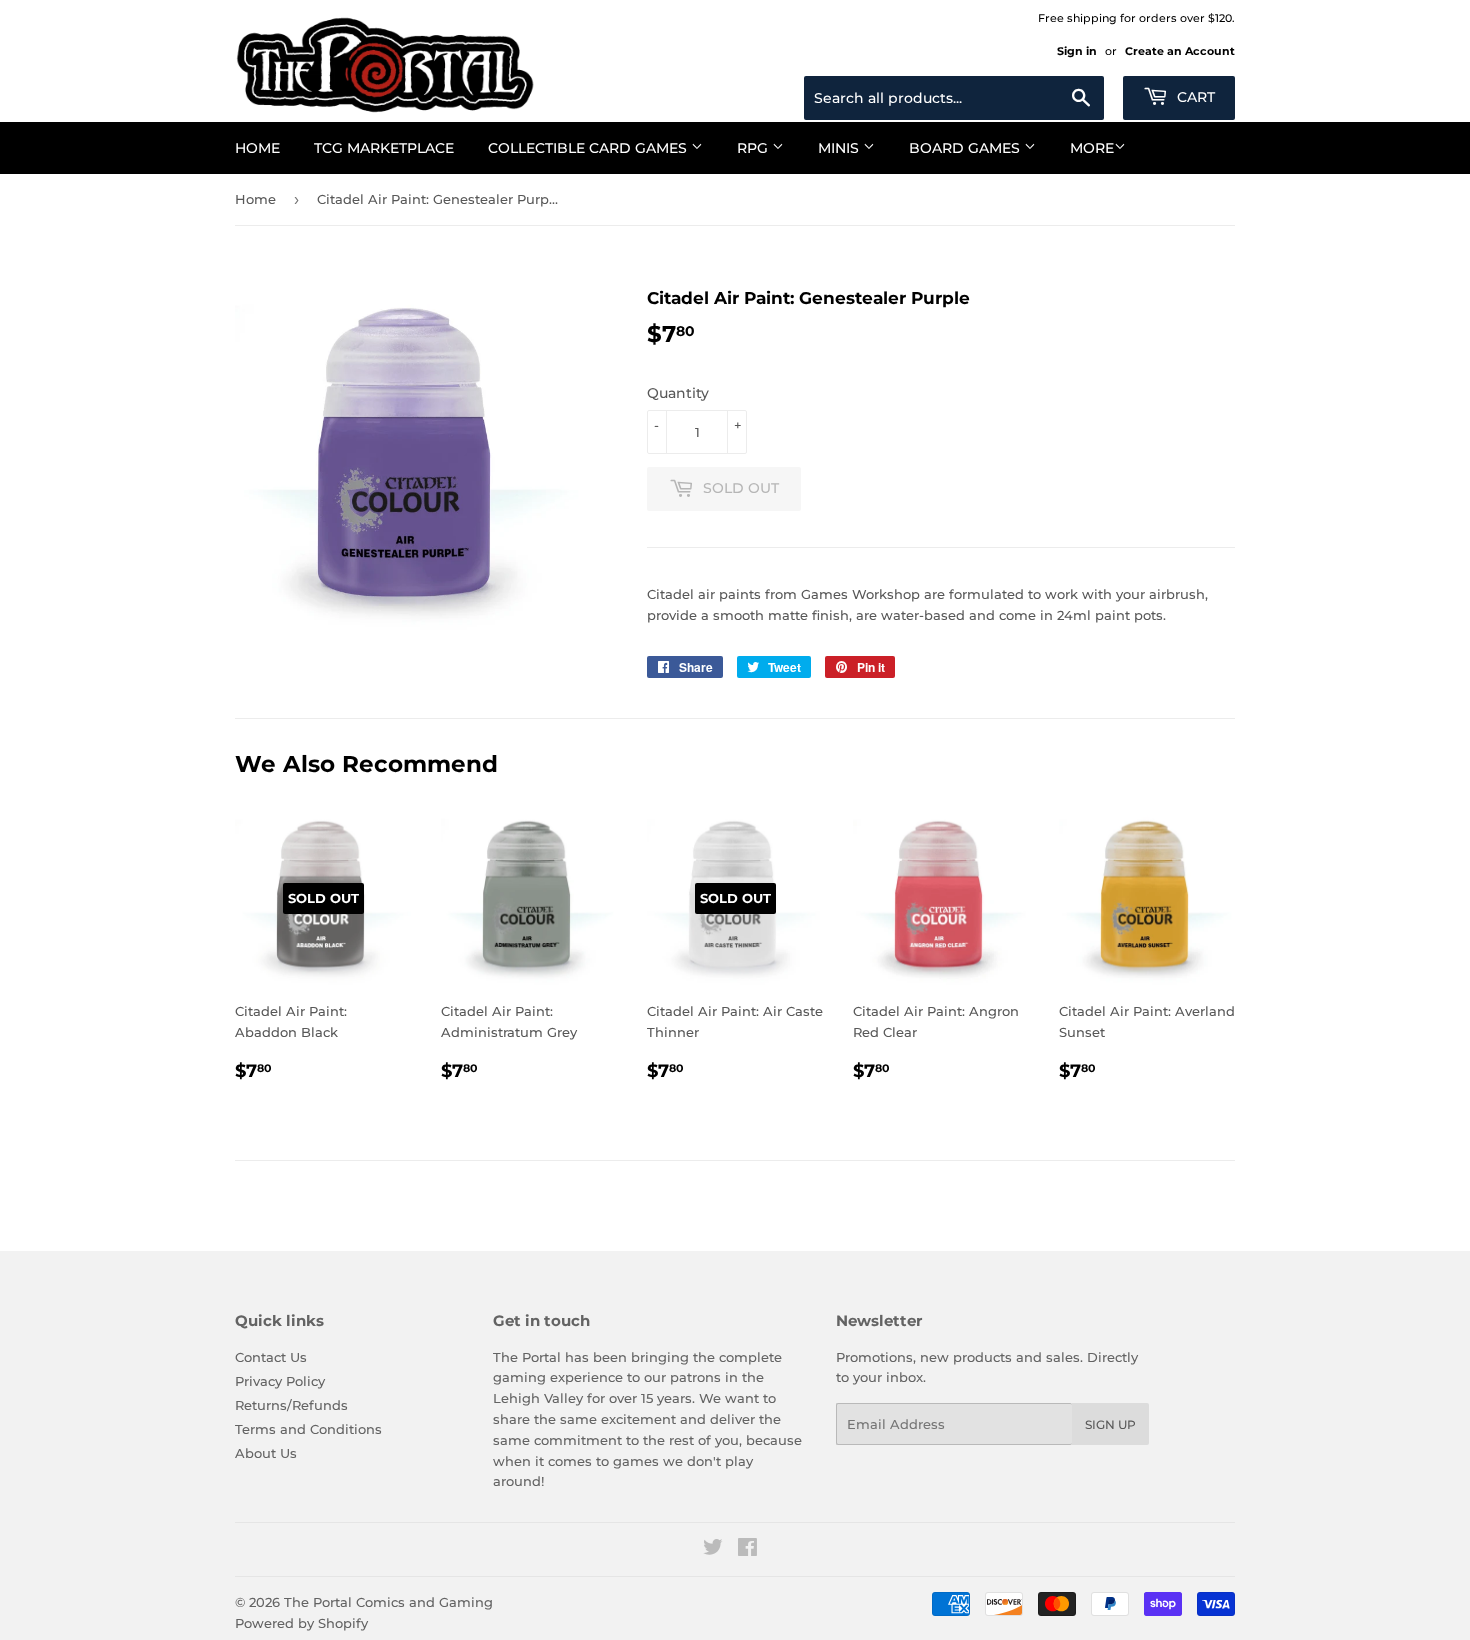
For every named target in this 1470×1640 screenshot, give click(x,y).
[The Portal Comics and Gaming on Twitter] (713, 1550)
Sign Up (1110, 1424)
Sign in (1077, 51)
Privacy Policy (280, 1381)
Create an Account (1180, 51)
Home (257, 148)
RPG (754, 148)
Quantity (678, 393)
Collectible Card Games (589, 148)
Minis (840, 148)
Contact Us (271, 1357)
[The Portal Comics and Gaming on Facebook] (747, 1550)
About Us (266, 1453)
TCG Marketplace (384, 148)
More (1092, 148)
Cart (1194, 97)
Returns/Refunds (291, 1405)
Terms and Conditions (308, 1429)
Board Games (966, 148)
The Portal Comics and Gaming (388, 1602)
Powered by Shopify (301, 1623)
